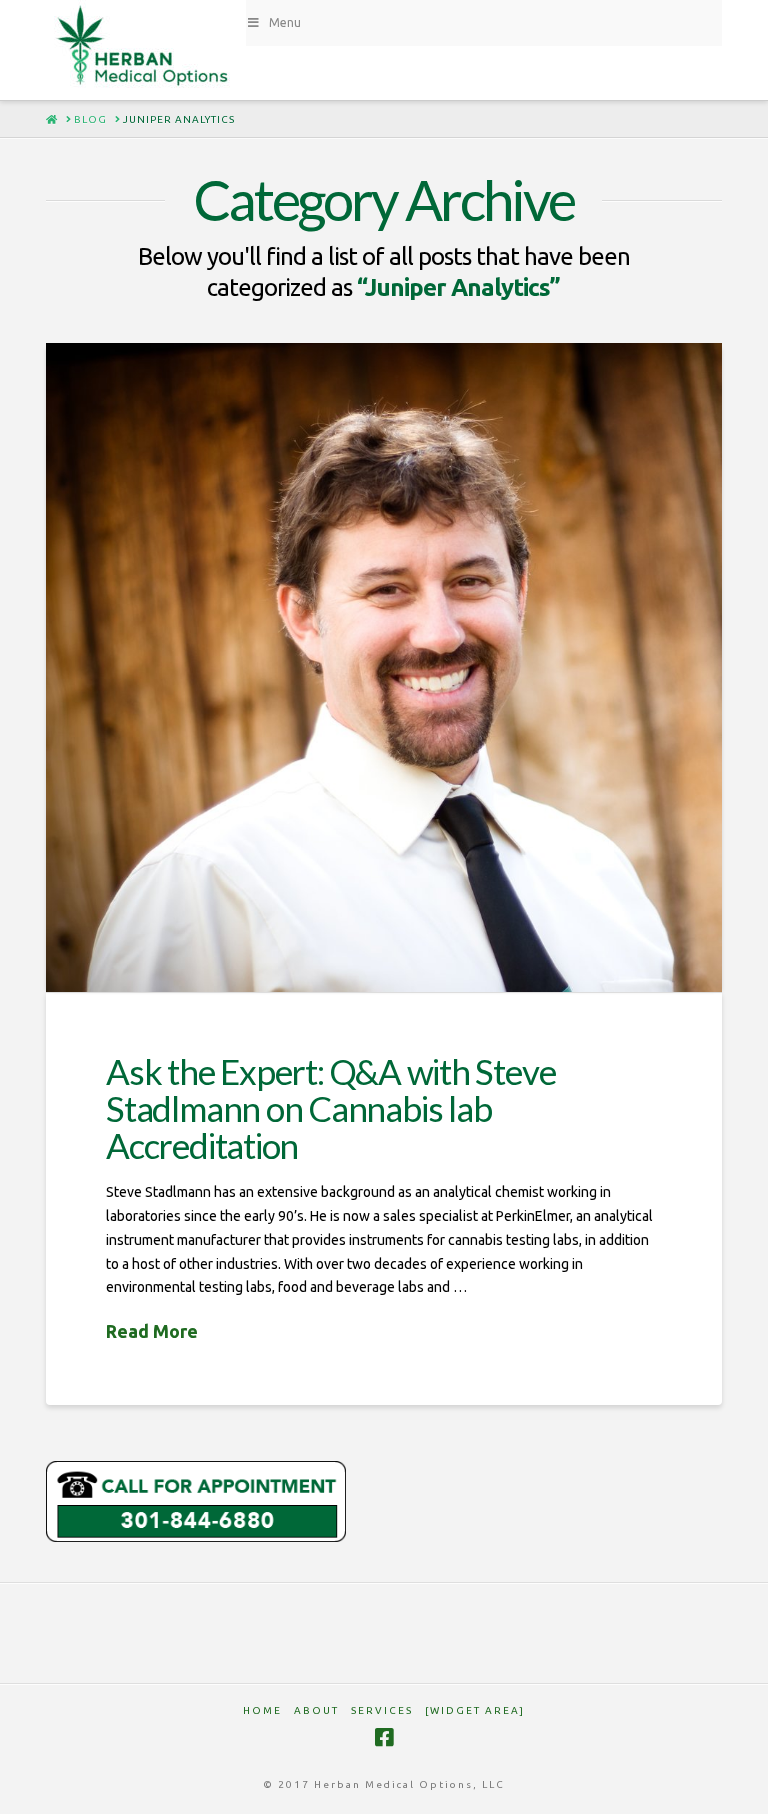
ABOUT (316, 1710)
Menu (285, 22)
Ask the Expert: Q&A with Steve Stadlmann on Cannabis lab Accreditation (330, 1108)
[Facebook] (384, 1737)
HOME (262, 1710)
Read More (152, 1331)
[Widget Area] (475, 1710)
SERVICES (382, 1710)
